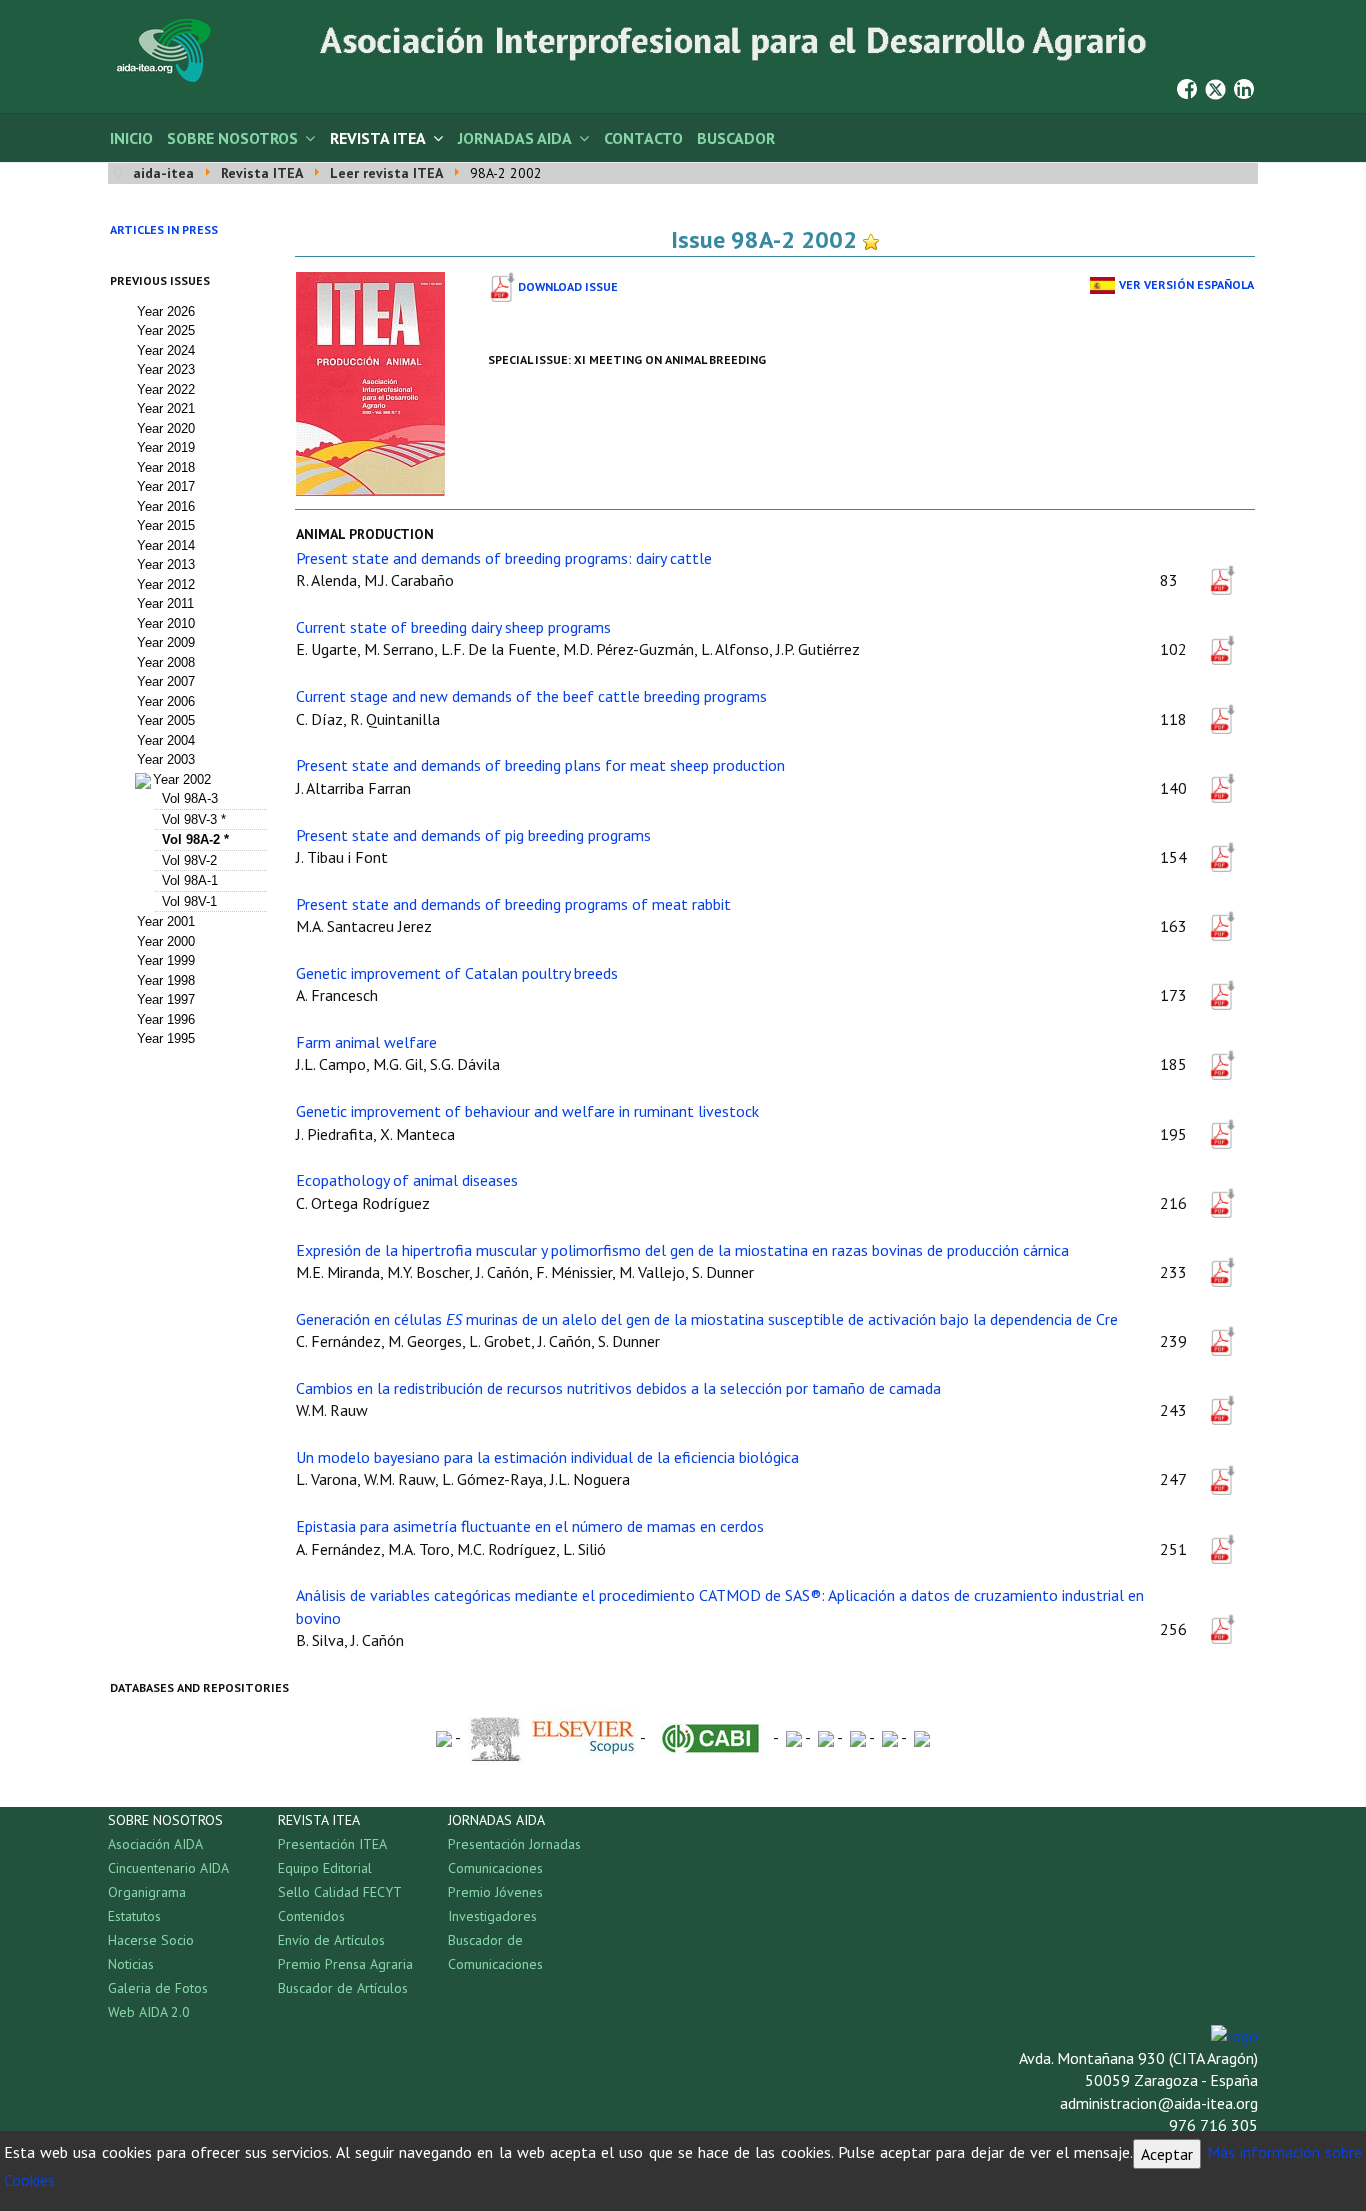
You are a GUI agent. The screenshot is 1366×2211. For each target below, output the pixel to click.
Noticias (131, 1964)
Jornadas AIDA (515, 138)
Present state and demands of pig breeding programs (473, 835)
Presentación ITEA (332, 1844)
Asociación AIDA (155, 1844)
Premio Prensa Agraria (345, 1964)
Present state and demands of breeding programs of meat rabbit (513, 904)
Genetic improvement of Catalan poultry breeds (457, 973)
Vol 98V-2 (189, 860)
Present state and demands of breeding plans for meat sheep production (540, 765)
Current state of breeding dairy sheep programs (453, 627)
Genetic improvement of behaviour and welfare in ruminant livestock (527, 1111)
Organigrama (147, 1892)
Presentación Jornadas (514, 1844)
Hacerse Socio (151, 1940)
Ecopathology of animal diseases (407, 1180)
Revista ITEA (378, 138)
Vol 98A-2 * (195, 839)
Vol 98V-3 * (194, 819)
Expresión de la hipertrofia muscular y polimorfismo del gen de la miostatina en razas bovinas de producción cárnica (682, 1250)
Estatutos (134, 1916)
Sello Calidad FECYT (340, 1892)
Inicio (131, 138)
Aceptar (1167, 2154)
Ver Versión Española (1186, 284)
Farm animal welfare (366, 1042)
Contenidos (311, 1916)
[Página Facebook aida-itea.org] (1187, 87)
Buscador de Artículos (343, 1988)
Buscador (736, 138)
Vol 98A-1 (190, 880)
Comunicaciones (495, 1868)
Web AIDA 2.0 (149, 2012)
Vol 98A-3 (190, 798)
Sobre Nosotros (232, 138)
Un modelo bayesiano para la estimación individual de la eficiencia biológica (547, 1457)
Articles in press (164, 229)
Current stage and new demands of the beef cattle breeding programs (531, 696)
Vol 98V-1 (189, 901)
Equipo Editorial (325, 1868)
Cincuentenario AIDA (168, 1868)
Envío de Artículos (331, 1940)
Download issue (568, 286)
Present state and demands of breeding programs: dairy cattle (504, 558)
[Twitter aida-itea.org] (1215, 87)
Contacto (643, 138)
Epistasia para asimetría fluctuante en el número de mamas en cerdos (530, 1526)
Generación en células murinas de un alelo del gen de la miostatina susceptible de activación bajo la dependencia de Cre (707, 1319)
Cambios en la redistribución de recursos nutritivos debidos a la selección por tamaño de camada (618, 1388)
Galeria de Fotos (158, 1988)
